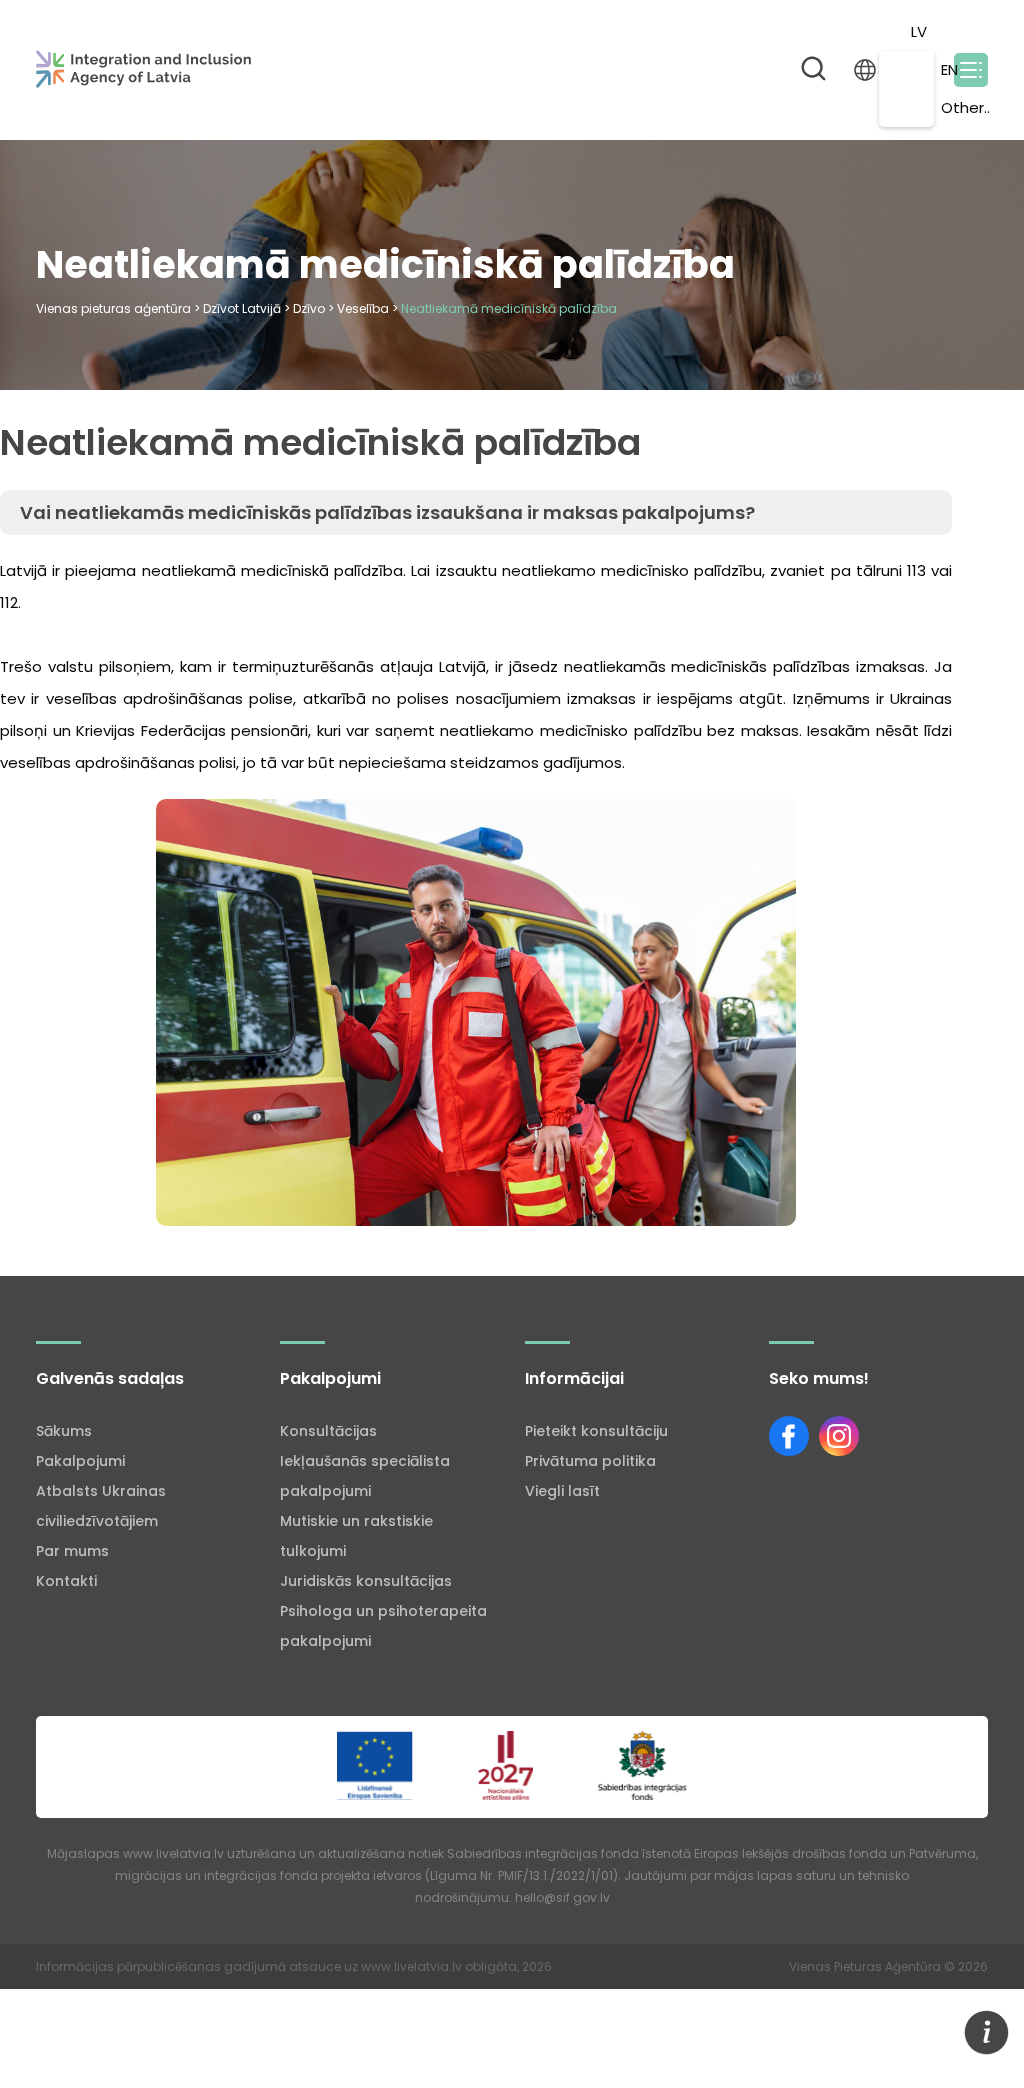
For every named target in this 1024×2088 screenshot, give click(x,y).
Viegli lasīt (562, 1491)
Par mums (72, 1551)
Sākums (64, 1431)
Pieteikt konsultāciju (596, 1431)
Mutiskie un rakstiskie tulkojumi (356, 1536)
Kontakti (66, 1581)
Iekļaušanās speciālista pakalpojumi (365, 1476)
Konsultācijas (328, 1431)
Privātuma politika (590, 1461)
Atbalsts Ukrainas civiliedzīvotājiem (101, 1506)
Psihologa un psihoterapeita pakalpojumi (383, 1626)
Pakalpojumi (80, 1461)
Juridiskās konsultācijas (366, 1581)
